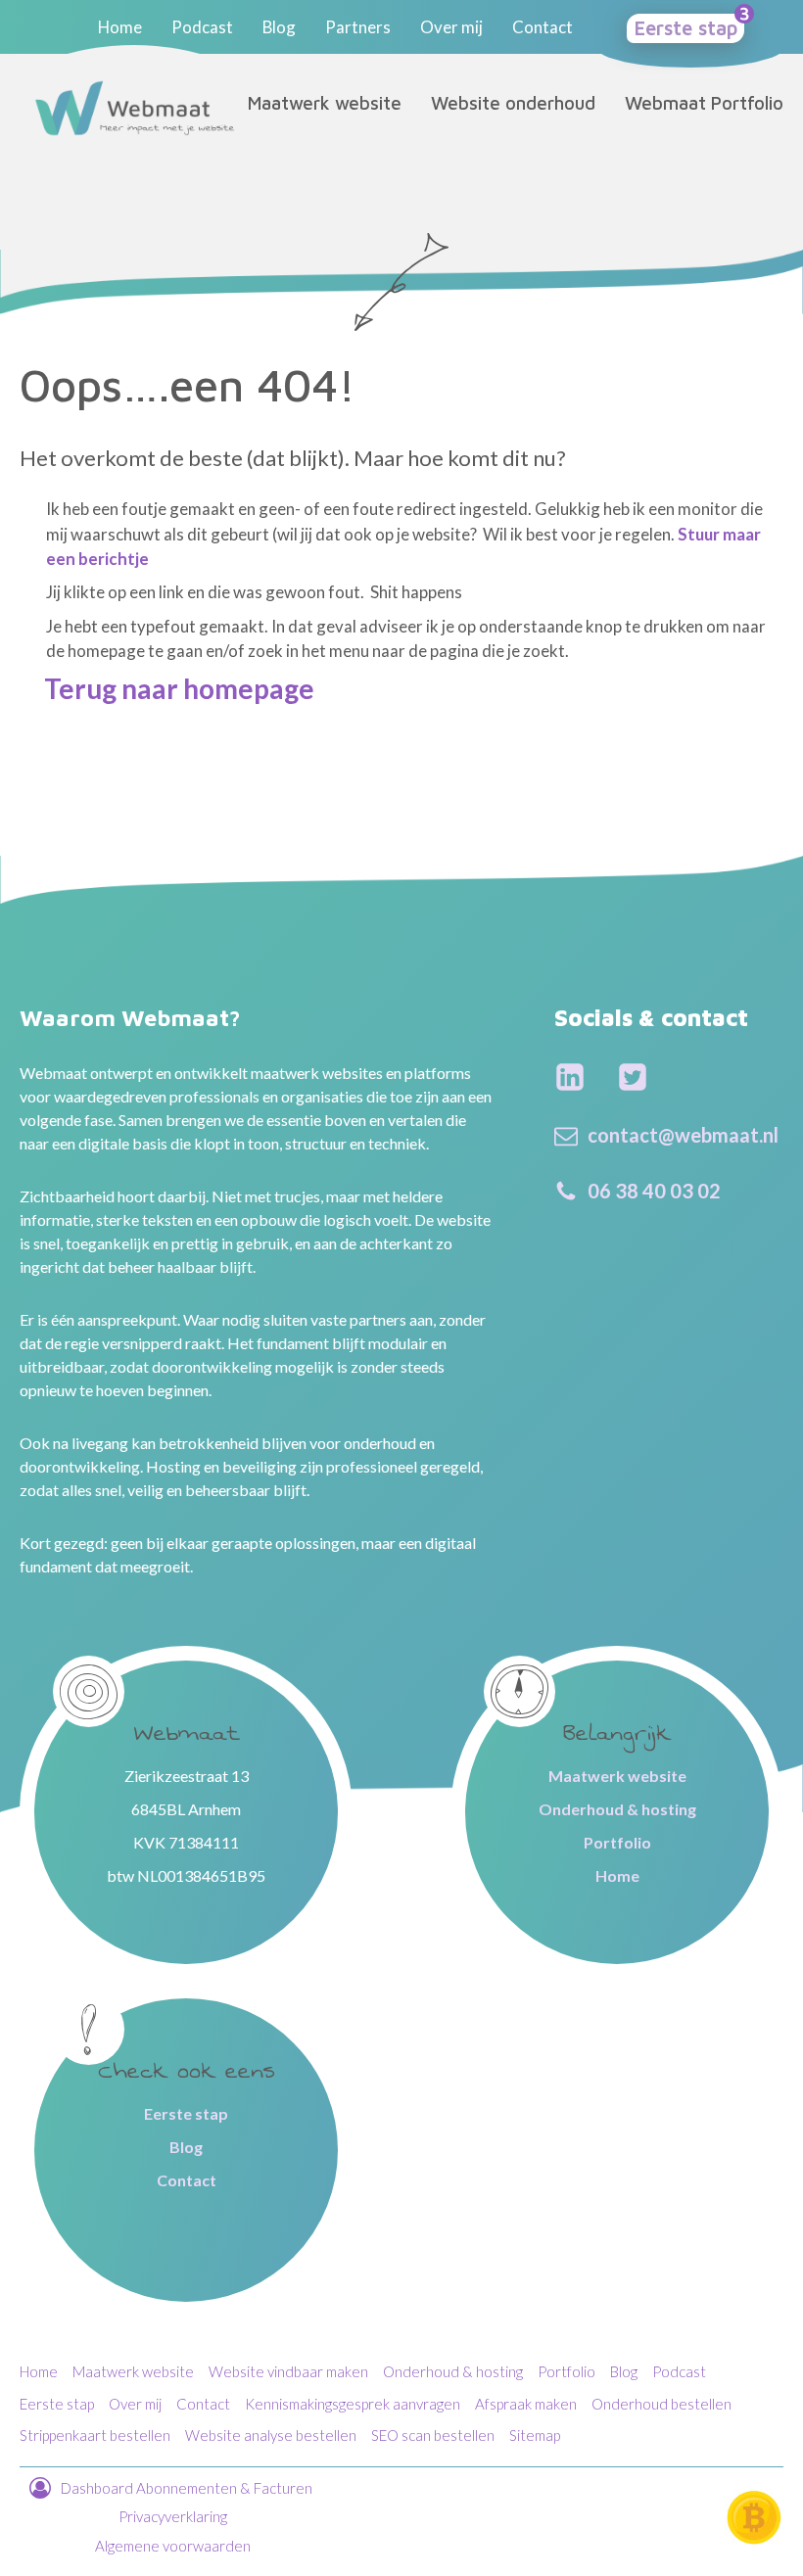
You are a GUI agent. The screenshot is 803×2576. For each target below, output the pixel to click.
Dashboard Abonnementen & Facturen (188, 2488)
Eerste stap (686, 28)
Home (120, 27)
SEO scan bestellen (433, 2435)
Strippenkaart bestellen (95, 2435)
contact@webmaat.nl (683, 1135)
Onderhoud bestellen (661, 2404)
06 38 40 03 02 (654, 1191)
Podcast (202, 27)
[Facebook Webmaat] (570, 1077)
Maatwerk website (325, 103)
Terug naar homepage (179, 688)
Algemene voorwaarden (173, 2546)
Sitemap (535, 2435)
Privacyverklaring (173, 2516)
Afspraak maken (526, 2404)
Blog (279, 27)
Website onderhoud (513, 103)
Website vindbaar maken (288, 2371)
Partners (358, 27)
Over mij (451, 27)
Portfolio (617, 1842)
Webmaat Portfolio (704, 103)
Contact (543, 27)
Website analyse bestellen (271, 2435)
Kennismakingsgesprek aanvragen (353, 2404)
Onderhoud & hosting (617, 1809)
